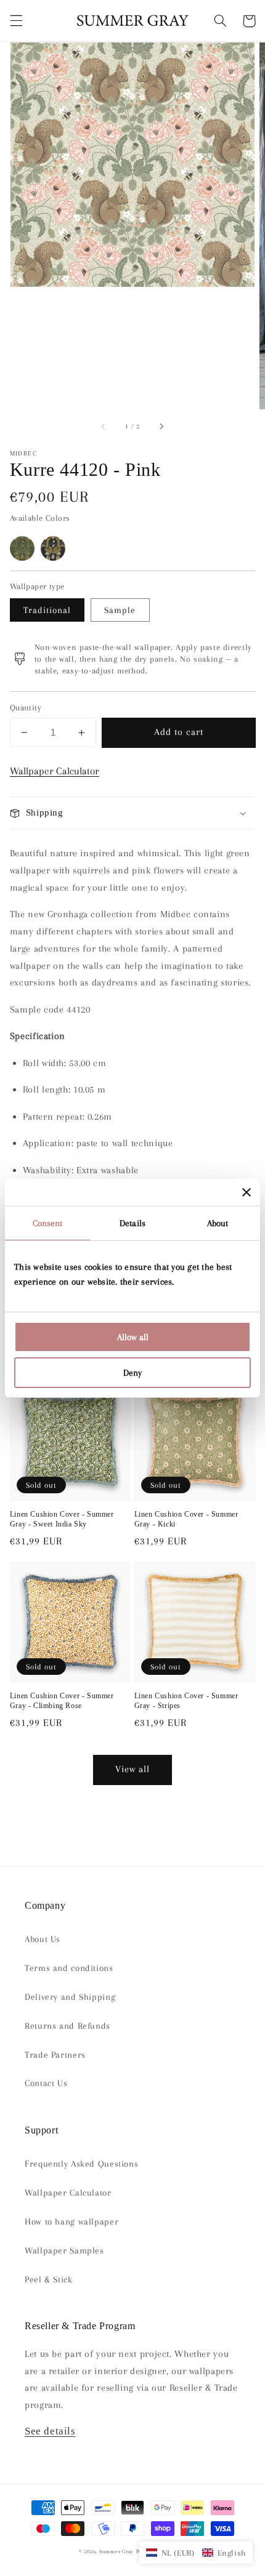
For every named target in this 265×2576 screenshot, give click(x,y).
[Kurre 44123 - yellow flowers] (53, 548)
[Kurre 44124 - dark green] (22, 548)
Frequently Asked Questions (81, 2164)
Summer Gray (116, 2551)
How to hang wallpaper (71, 2221)
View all (132, 1769)
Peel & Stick (49, 2279)
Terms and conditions (69, 1968)
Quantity (26, 708)
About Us (43, 1939)
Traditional (47, 610)
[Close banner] (247, 1192)
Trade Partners (55, 2055)
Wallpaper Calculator (55, 771)
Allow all (133, 1337)
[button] (16, 21)
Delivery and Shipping (70, 1997)
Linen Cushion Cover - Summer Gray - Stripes (186, 1701)
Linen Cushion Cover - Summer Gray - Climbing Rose (62, 1701)
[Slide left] (104, 427)
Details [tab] (132, 1223)
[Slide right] (161, 427)
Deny (132, 1373)
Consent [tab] (48, 1223)
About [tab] (218, 1223)
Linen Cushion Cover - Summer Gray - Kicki (186, 1519)
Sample (120, 610)
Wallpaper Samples (64, 2250)
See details (50, 2431)
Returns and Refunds (67, 2026)
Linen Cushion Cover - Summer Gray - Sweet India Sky (62, 1519)
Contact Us (46, 2083)
